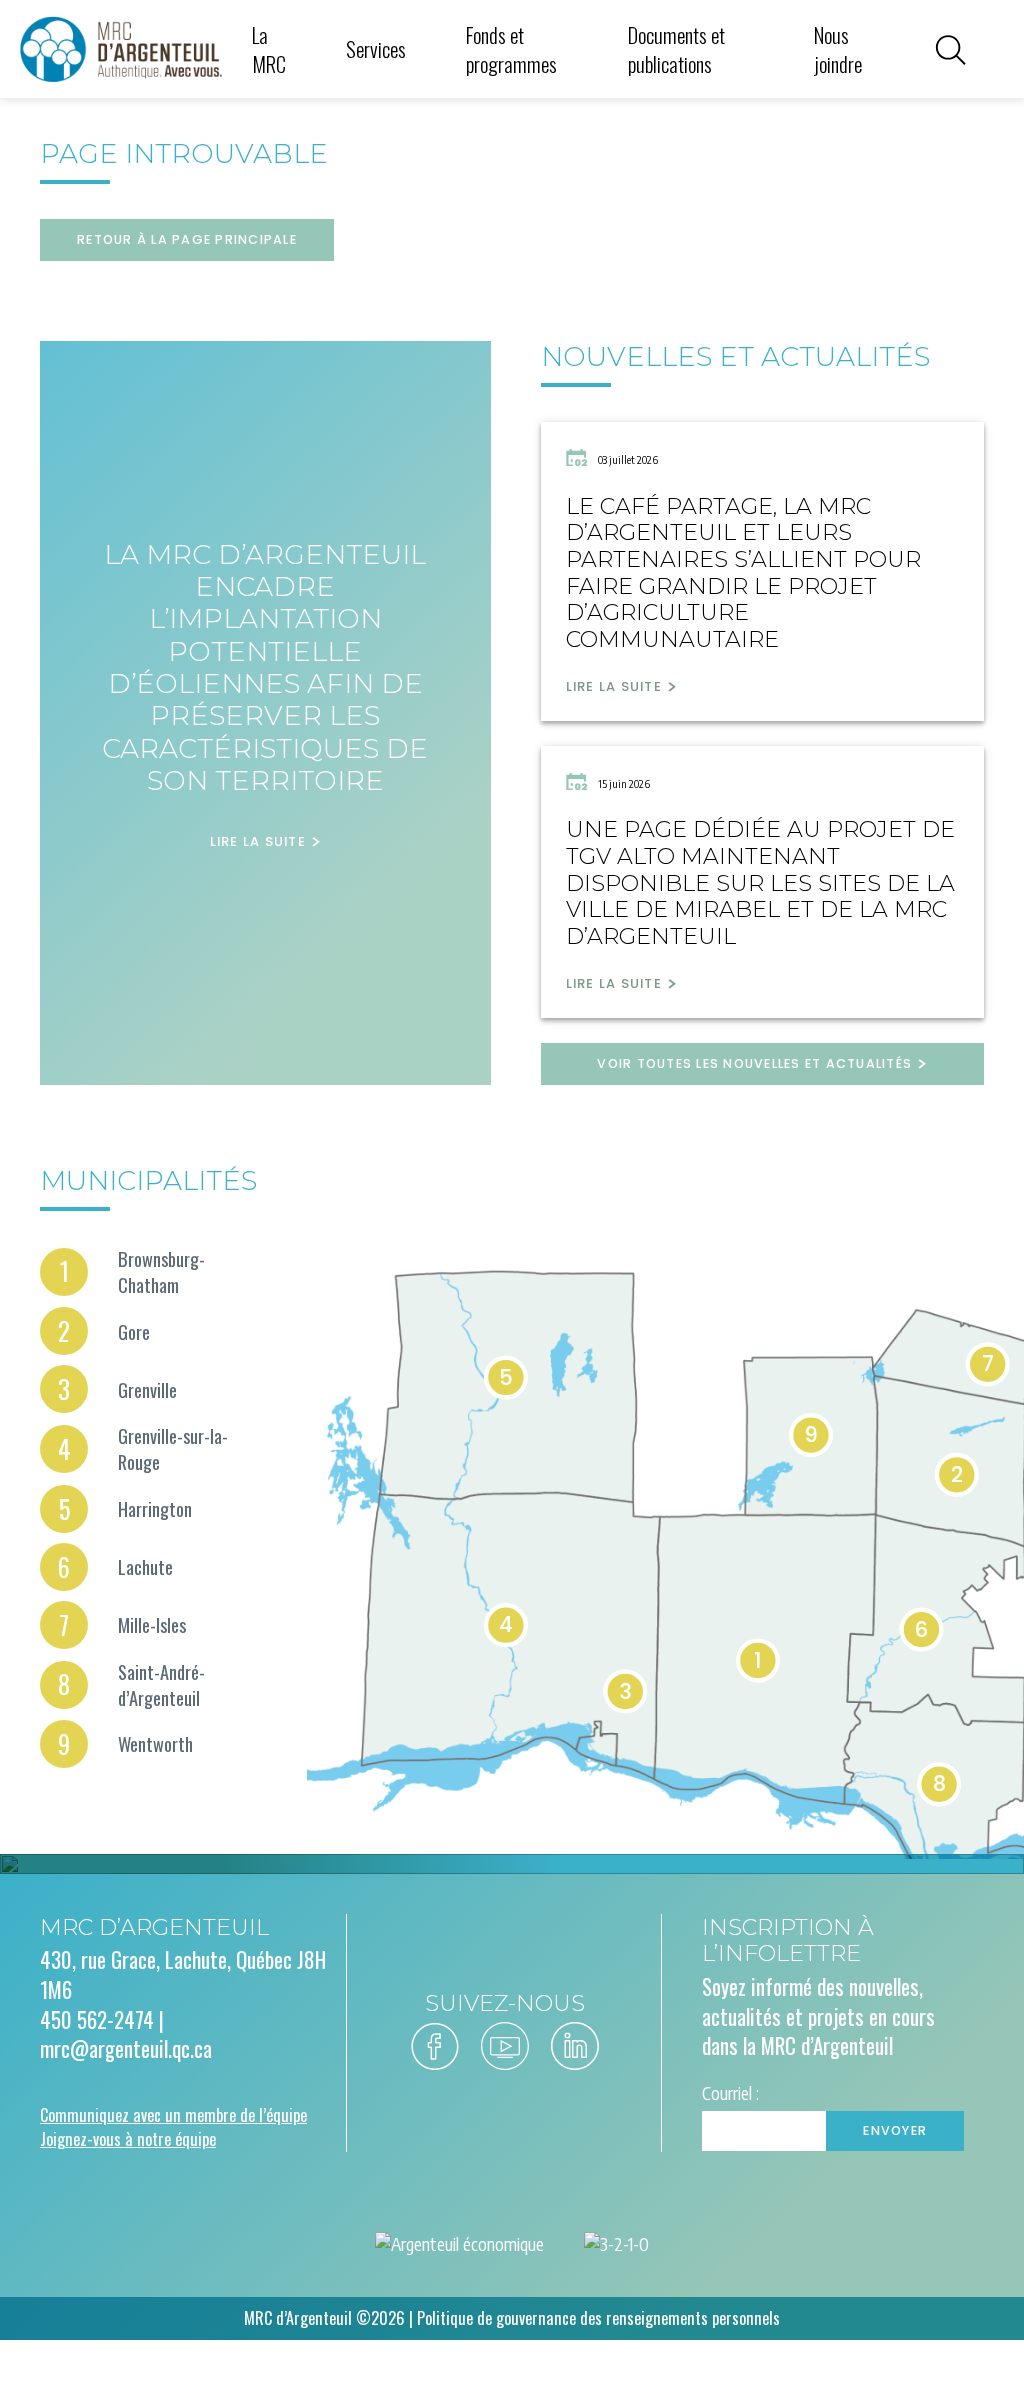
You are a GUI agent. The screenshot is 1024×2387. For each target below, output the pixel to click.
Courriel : (730, 2093)
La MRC (269, 49)
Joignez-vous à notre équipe (128, 2139)
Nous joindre (838, 49)
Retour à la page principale (187, 239)
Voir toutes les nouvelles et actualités (754, 1063)
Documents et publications (676, 49)
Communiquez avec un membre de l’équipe (173, 2115)
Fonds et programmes (511, 49)
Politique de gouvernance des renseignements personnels (598, 2318)
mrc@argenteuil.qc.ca (126, 2048)
